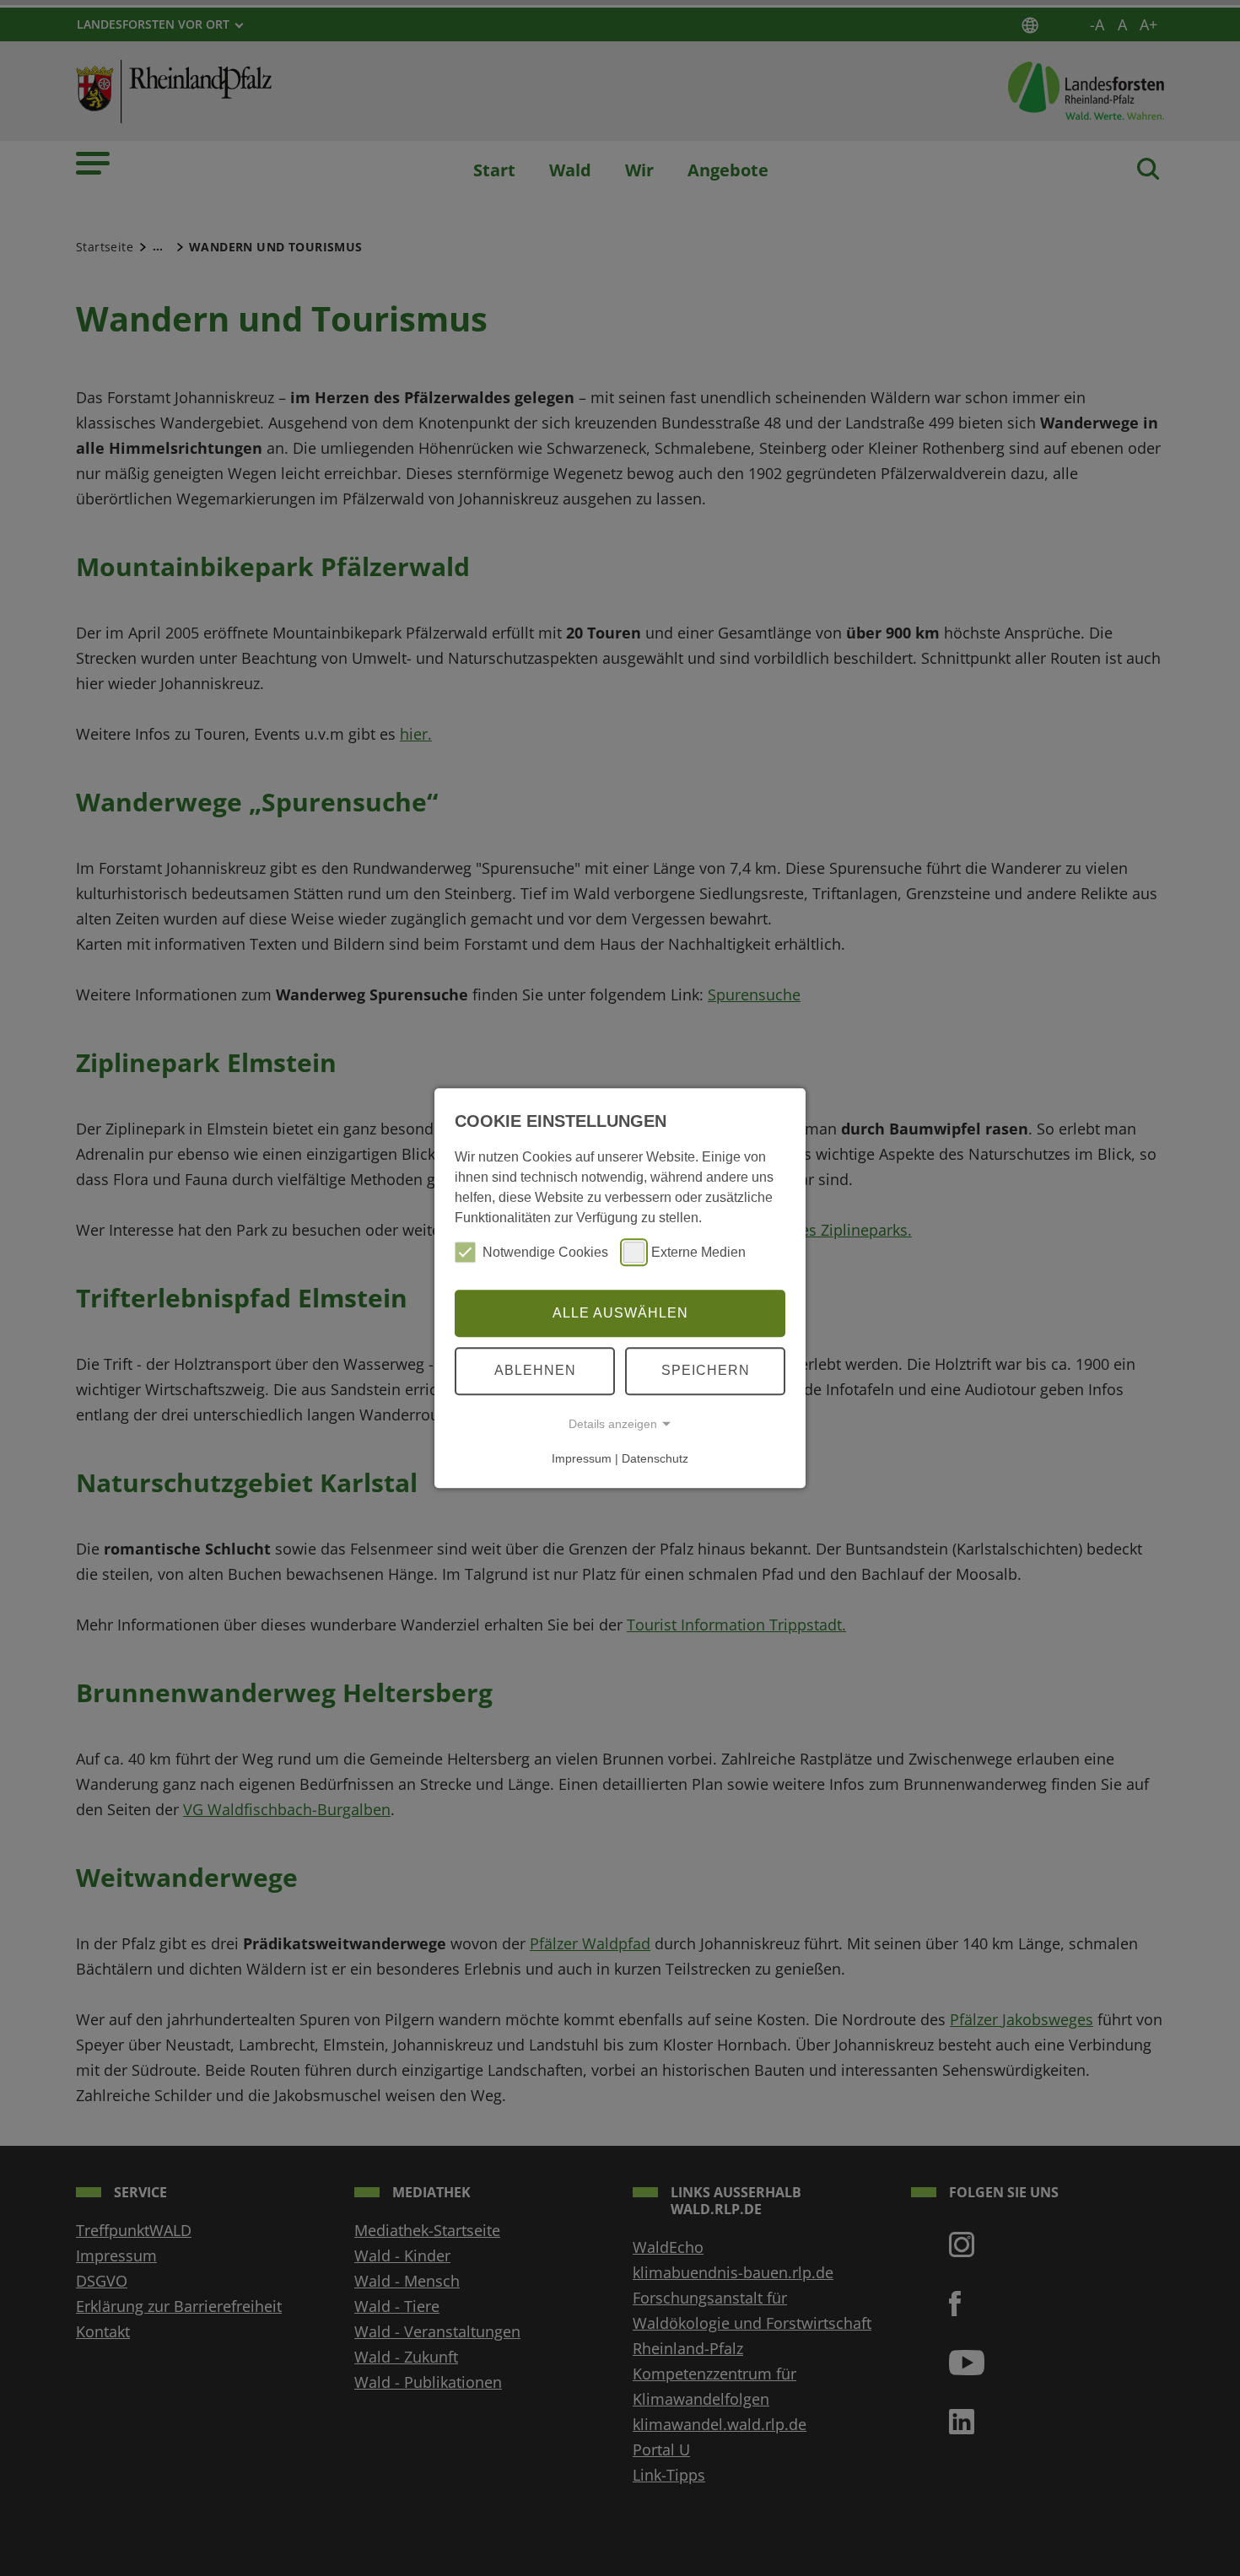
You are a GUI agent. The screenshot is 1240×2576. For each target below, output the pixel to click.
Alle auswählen (620, 1313)
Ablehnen (535, 1370)
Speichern (706, 1370)
